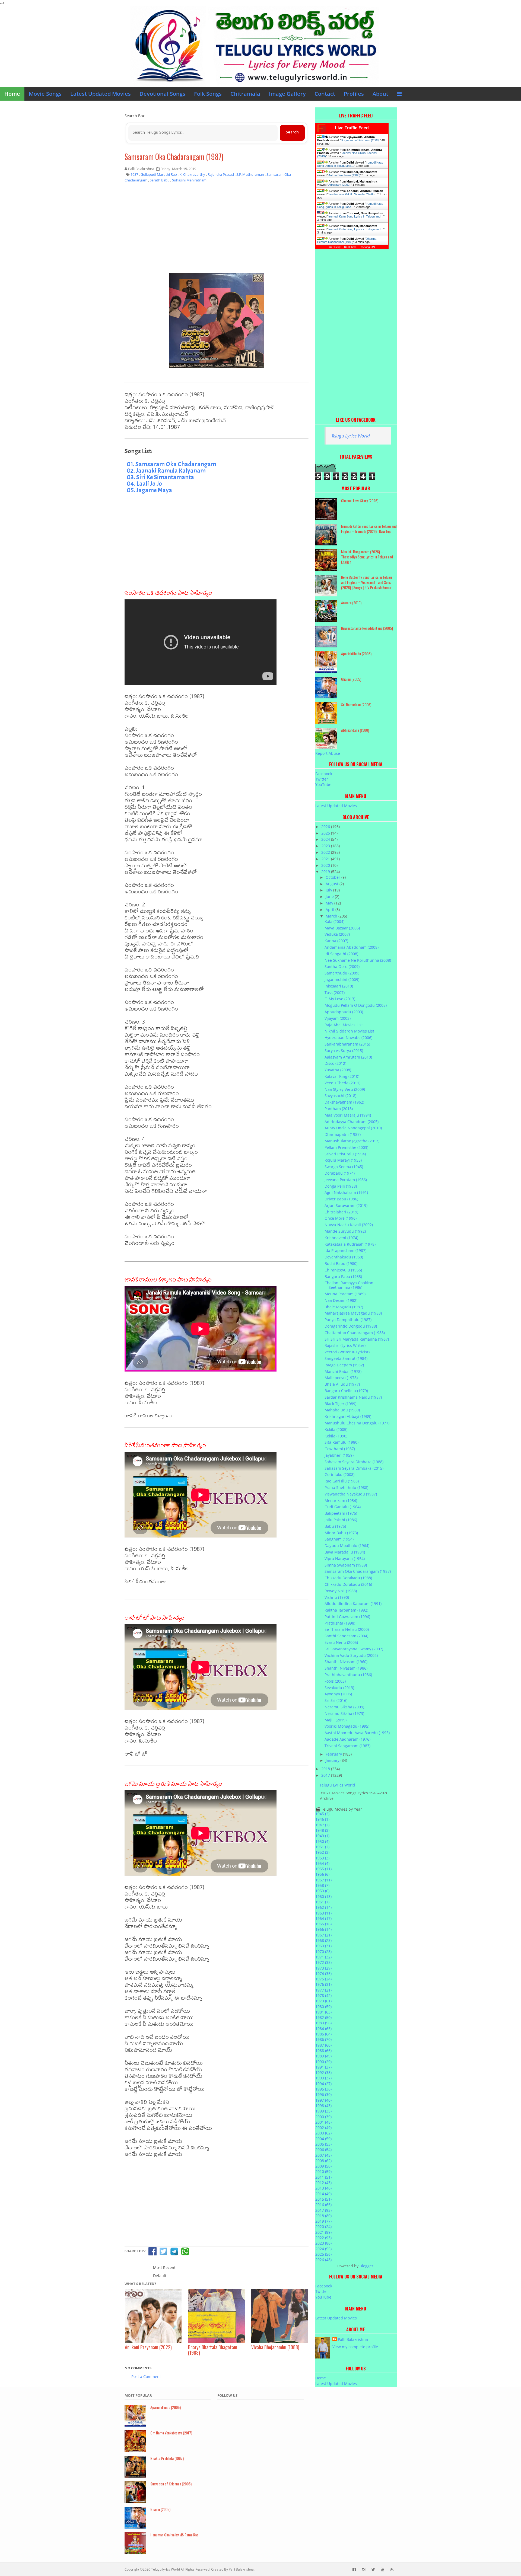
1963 (323, 1913)
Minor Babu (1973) (341, 1533)
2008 (323, 2161)
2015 (323, 2199)
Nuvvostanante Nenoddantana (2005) (367, 628)
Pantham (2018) (339, 1109)
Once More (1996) (341, 1218)
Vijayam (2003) (338, 1018)
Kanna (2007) (336, 941)
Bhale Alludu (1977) (342, 1384)
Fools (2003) (335, 1681)
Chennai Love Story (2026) (360, 501)
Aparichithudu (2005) (356, 653)
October (333, 877)
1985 (323, 2034)
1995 (323, 2089)
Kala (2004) (334, 921)
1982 (323, 2017)
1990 (323, 2062)
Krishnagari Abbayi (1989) (348, 1416)
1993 (323, 2078)
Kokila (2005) (336, 1429)
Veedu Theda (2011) (342, 1083)
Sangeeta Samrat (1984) (346, 1358)
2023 (326, 846)
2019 (326, 872)
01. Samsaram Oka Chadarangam (171, 464)
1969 (323, 1946)
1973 (323, 1968)
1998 (323, 2106)
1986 (323, 2039)
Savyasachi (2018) (340, 1096)
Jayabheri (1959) (339, 1455)
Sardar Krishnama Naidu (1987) (353, 1397)
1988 (323, 2051)
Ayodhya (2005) (338, 1694)
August (333, 884)
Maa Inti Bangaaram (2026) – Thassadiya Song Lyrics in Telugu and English (367, 557)
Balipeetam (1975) (341, 1513)
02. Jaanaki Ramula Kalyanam (166, 471)
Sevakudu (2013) (339, 1688)
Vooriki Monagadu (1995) (347, 1726)
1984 (323, 2029)
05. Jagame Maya (149, 490)
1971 (323, 1957)
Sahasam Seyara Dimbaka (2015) (354, 1468)
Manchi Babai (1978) (343, 1371)
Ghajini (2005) (351, 679)
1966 (323, 1929)
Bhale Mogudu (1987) (344, 1307)
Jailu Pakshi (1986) (341, 1520)
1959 (322, 1891)
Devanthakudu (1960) (344, 1257)
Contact (325, 94)
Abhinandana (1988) (355, 730)
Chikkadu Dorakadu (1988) (348, 1578)
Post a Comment (146, 2377)
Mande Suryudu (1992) (345, 1231)
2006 (323, 2150)
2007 (323, 2155)
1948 (322, 1830)
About (380, 94)
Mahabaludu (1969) (342, 1410)
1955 (323, 1869)
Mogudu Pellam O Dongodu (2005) (356, 1005)
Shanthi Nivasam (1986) (346, 1668)
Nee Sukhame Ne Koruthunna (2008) (358, 960)
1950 (322, 1841)
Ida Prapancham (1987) (345, 1250)
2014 (323, 2194)
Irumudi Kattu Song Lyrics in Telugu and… (350, 164)
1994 (323, 2084)
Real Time (350, 247)
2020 (326, 865)
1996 (323, 2094)
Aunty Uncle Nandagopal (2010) (353, 1128)
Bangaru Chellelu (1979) (346, 1391)
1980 (323, 2007)
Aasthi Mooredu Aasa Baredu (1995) (357, 1733)
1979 (323, 2001)
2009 (323, 2166)
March (332, 916)
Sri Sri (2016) (336, 1700)
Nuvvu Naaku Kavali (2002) (349, 1225)
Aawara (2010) (351, 603)
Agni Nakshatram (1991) (346, 1192)
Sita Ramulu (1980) (341, 1442)
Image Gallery (287, 94)
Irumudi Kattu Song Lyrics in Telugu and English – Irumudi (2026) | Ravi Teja (369, 529)
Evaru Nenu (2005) (341, 1642)
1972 (323, 1962)
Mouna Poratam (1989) (345, 1294)
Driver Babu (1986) (341, 1199)
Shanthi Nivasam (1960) (346, 1662)
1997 (323, 2100)
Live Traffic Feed (352, 128)
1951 (322, 1847)
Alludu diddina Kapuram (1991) (353, 1604)
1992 (323, 2072)
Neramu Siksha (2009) (344, 1707)
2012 (323, 2183)
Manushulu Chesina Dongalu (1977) (357, 1423)
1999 (323, 2111)
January (333, 1760)
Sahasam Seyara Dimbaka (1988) (354, 1462)
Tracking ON (367, 247)
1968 (323, 1940)
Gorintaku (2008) (339, 1474)
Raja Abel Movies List (344, 1025)
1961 (322, 1902)
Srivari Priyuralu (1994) (345, 1154)
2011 (323, 2177)
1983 (323, 2023)
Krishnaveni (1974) (341, 1238)
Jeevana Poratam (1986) (346, 1180)
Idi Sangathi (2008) (341, 954)
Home (12, 94)
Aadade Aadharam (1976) (347, 1739)
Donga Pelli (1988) (341, 1186)
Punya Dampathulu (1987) (348, 1320)
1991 (323, 2067)
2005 (323, 2144)
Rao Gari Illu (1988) (342, 1481)
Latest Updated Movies (101, 94)
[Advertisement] (217, 229)
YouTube (323, 784)
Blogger (366, 2266)
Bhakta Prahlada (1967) (167, 2458)
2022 (326, 852)
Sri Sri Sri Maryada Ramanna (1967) (357, 1339)
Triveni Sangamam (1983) (347, 1746)
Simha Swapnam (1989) (346, 1565)
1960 (323, 1896)
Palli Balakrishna (353, 2339)
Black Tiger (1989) (340, 1404)
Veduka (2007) (337, 934)
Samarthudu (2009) (342, 973)
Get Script (335, 247)
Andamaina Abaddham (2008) (352, 947)
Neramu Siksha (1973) (344, 1713)
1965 (323, 1924)
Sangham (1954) (339, 1539)
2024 (326, 839)
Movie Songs (45, 94)
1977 (323, 1990)
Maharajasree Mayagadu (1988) (353, 1313)
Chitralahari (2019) (341, 1212)
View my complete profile (355, 2347)
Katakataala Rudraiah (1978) (350, 1244)
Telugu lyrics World (166, 2569)
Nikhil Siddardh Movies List (349, 1031)
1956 (322, 1874)
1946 (322, 1819)
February (334, 1754)
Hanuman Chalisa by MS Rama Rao (174, 2535)
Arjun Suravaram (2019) (346, 1205)
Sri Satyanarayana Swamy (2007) (354, 1649)
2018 (326, 1769)
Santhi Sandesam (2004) (346, 1636)
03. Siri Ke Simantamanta (160, 477)
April (331, 910)
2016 (323, 2205)
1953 (322, 1858)
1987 (323, 2045)
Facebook (324, 774)
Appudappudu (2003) (344, 1012)
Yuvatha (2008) (338, 1070)
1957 (323, 1880)
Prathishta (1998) (340, 1623)
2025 (326, 833)
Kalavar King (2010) (342, 1076)
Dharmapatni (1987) (343, 1134)
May (330, 903)
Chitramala (245, 94)
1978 (323, 1995)
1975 (323, 1979)
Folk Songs (208, 94)
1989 (323, 2056)
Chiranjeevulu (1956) (343, 1270)
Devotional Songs (162, 94)
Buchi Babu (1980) (341, 1263)
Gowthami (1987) (340, 1449)
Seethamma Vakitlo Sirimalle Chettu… (353, 194)
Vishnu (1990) (337, 1597)
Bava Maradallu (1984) (345, 1552)
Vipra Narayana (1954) (345, 1559)
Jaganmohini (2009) (342, 979)
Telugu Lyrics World (351, 436)
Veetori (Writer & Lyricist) (347, 1352)
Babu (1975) (335, 1526)
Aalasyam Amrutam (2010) (348, 1057)
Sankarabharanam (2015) (347, 1044)
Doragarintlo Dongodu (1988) (351, 1326)
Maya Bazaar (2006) (342, 928)
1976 (323, 1984)
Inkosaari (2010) (339, 986)
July (329, 890)
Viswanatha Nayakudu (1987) (351, 1494)
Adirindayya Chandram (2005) (352, 1122)
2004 (323, 2139)
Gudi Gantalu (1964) (343, 1507)
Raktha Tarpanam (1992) (346, 1610)
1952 (322, 1852)
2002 (323, 2128)
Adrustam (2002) (339, 185)
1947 (322, 1825)
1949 (322, 1836)
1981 (323, 2012)
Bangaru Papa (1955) (343, 1276)
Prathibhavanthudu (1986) (348, 1675)
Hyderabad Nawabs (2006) (348, 1038)
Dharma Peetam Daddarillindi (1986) (347, 240)
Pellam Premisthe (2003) (346, 1147)
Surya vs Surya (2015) (344, 1051)
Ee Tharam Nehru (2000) (347, 1629)
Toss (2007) (335, 993)
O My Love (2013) (340, 999)
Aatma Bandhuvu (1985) (344, 175)
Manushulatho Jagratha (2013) (352, 1141)
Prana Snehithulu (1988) (346, 1487)
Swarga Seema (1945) (344, 1167)
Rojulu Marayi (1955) (343, 1160)
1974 (323, 1973)
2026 (326, 827)
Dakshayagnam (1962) (344, 1102)
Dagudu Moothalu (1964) (347, 1546)
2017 (326, 1775)
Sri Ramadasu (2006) (356, 704)
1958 (322, 1885)
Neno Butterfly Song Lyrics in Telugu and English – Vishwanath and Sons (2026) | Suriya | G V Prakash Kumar (366, 582)
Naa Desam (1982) (341, 1300)
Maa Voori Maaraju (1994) (348, 1115)
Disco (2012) (335, 1063)
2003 (323, 2133)
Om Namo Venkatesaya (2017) (171, 2433)
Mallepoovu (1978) (341, 1378)
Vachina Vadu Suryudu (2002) (351, 1655)
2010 (323, 2171)
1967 (323, 1935)
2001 (323, 2122)
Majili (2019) (336, 1720)
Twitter (322, 779)
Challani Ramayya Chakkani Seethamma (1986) (350, 1285)
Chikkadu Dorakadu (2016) (348, 1584)
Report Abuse (328, 753)
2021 (326, 859)
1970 (323, 1952)
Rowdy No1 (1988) (341, 1591)
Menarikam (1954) (341, 1500)
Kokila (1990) (336, 1436)
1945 (322, 1814)
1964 (323, 1918)
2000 (323, 2117)
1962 (323, 1907)
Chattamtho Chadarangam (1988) (355, 1333)
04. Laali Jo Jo (144, 484)
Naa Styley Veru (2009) (345, 1089)
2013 (323, 2188)
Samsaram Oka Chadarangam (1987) (174, 157)
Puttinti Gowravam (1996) (347, 1617)
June (330, 897)
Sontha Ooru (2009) (342, 966)
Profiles (354, 94)
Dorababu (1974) (340, 1173)
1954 (322, 1863)
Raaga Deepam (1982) (344, 1365)
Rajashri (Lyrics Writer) (345, 1345)
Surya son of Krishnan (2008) (360, 140)
